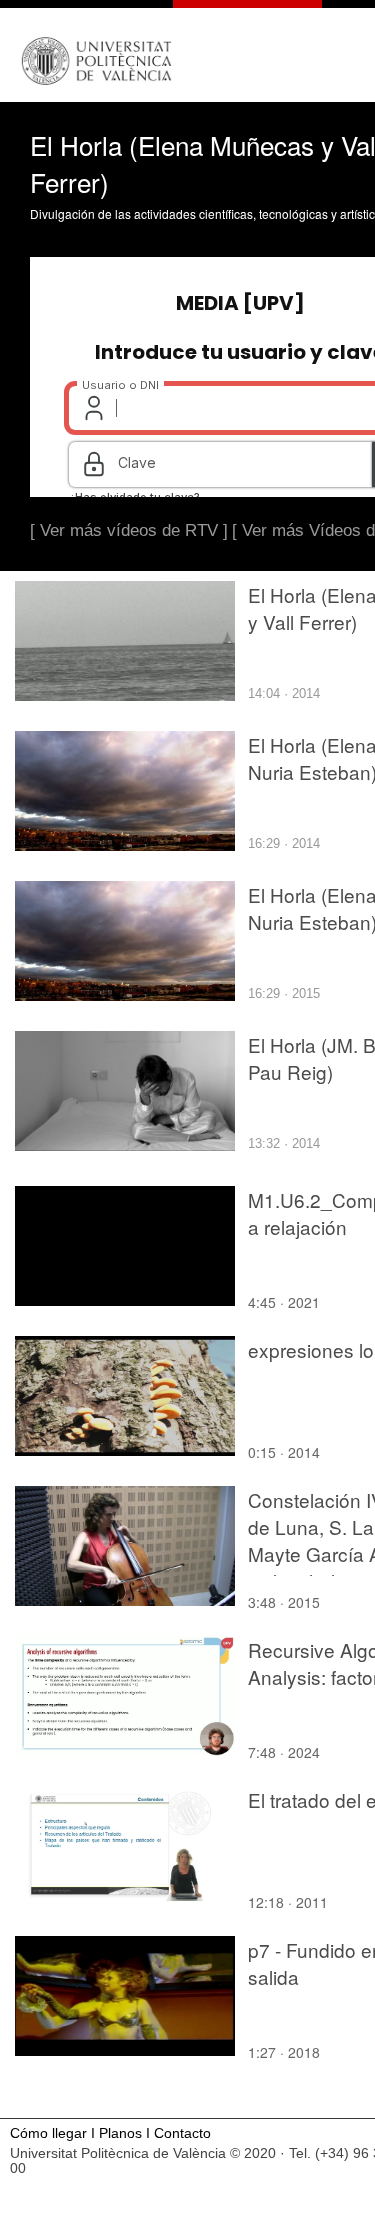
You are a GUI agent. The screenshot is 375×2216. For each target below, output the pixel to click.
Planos (120, 2133)
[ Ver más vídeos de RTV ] (129, 530)
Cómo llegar (48, 2133)
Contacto (182, 2133)
